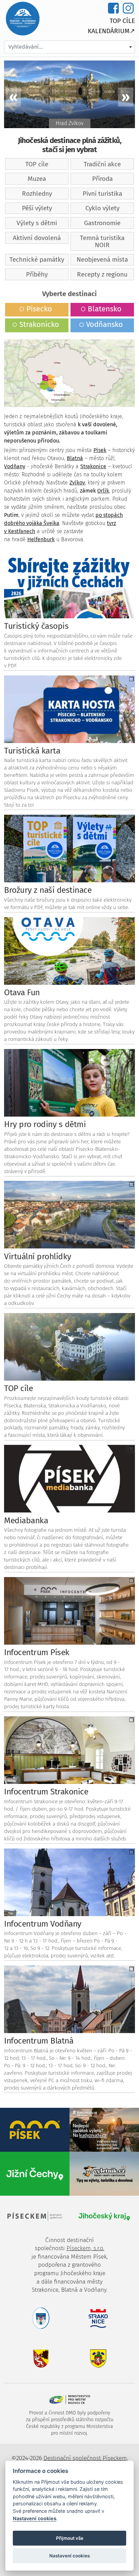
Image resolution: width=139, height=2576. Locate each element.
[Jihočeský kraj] (104, 2216)
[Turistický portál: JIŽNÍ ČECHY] (35, 2173)
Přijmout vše (70, 2538)
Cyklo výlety (102, 208)
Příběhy (37, 274)
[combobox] (69, 47)
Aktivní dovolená (37, 238)
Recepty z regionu (102, 274)
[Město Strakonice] (104, 2318)
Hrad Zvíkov (70, 123)
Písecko (39, 309)
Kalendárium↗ (111, 31)
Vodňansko (104, 324)
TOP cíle (122, 21)
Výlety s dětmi (37, 223)
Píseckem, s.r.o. (85, 2248)
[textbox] (69, 47)
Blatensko (105, 309)
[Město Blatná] (35, 2358)
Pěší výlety (37, 208)
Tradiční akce (102, 164)
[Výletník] (104, 2173)
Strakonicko (39, 324)
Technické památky (37, 259)
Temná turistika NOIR (102, 241)
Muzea (37, 179)
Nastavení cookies (35, 2518)
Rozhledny (37, 194)
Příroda (102, 179)
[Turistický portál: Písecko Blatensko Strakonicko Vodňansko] (23, 18)
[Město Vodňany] (104, 2358)
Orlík (103, 491)
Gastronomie (102, 223)
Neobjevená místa (102, 259)
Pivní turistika (102, 194)
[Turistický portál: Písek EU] (35, 2129)
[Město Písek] (35, 2318)
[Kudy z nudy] (104, 2129)
